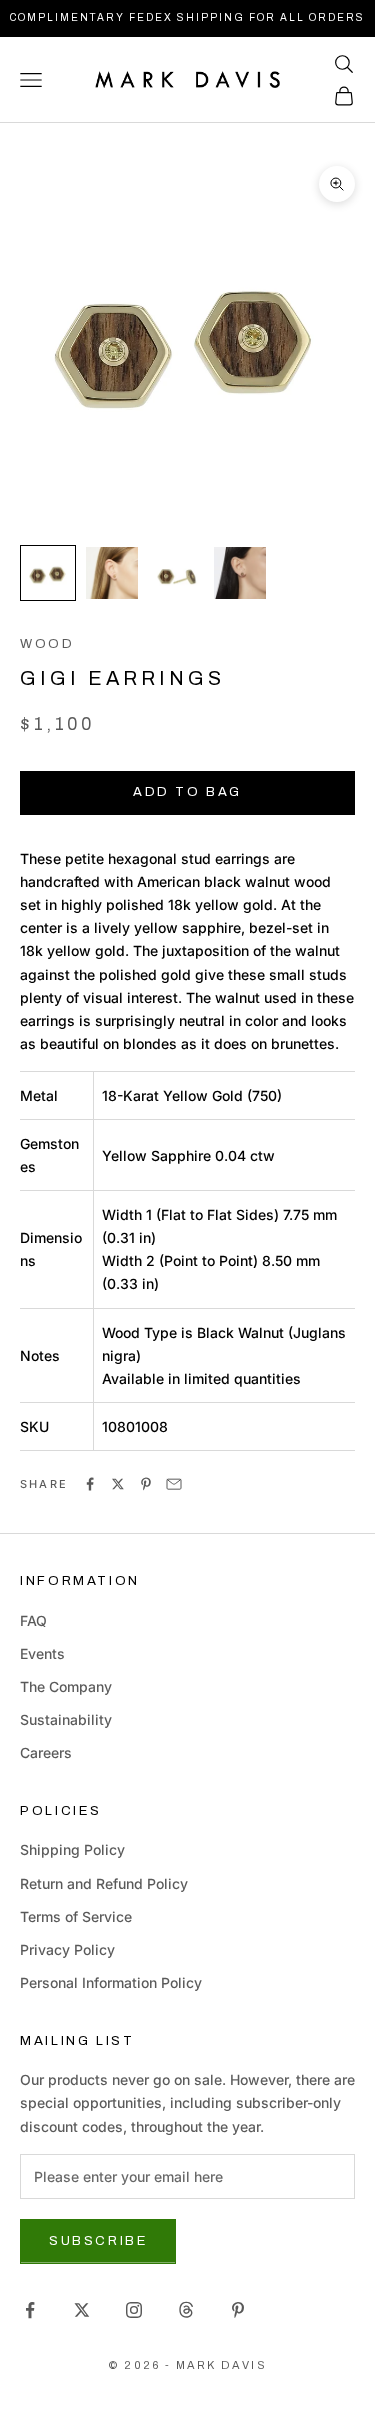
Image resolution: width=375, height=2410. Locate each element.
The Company (66, 1686)
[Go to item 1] (48, 573)
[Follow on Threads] (186, 2310)
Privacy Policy (67, 1949)
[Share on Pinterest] (146, 1484)
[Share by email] (174, 1484)
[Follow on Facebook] (30, 2310)
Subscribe (98, 2241)
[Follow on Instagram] (134, 2310)
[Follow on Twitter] (82, 2310)
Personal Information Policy (111, 1982)
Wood (47, 643)
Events (42, 1653)
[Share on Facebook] (90, 1484)
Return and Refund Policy (104, 1883)
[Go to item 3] (176, 573)
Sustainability (66, 1719)
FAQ (33, 1620)
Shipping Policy (72, 1849)
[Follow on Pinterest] (238, 2310)
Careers (46, 1752)
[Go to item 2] (112, 573)
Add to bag (187, 792)
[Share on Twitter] (118, 1484)
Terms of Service (76, 1916)
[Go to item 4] (240, 573)
